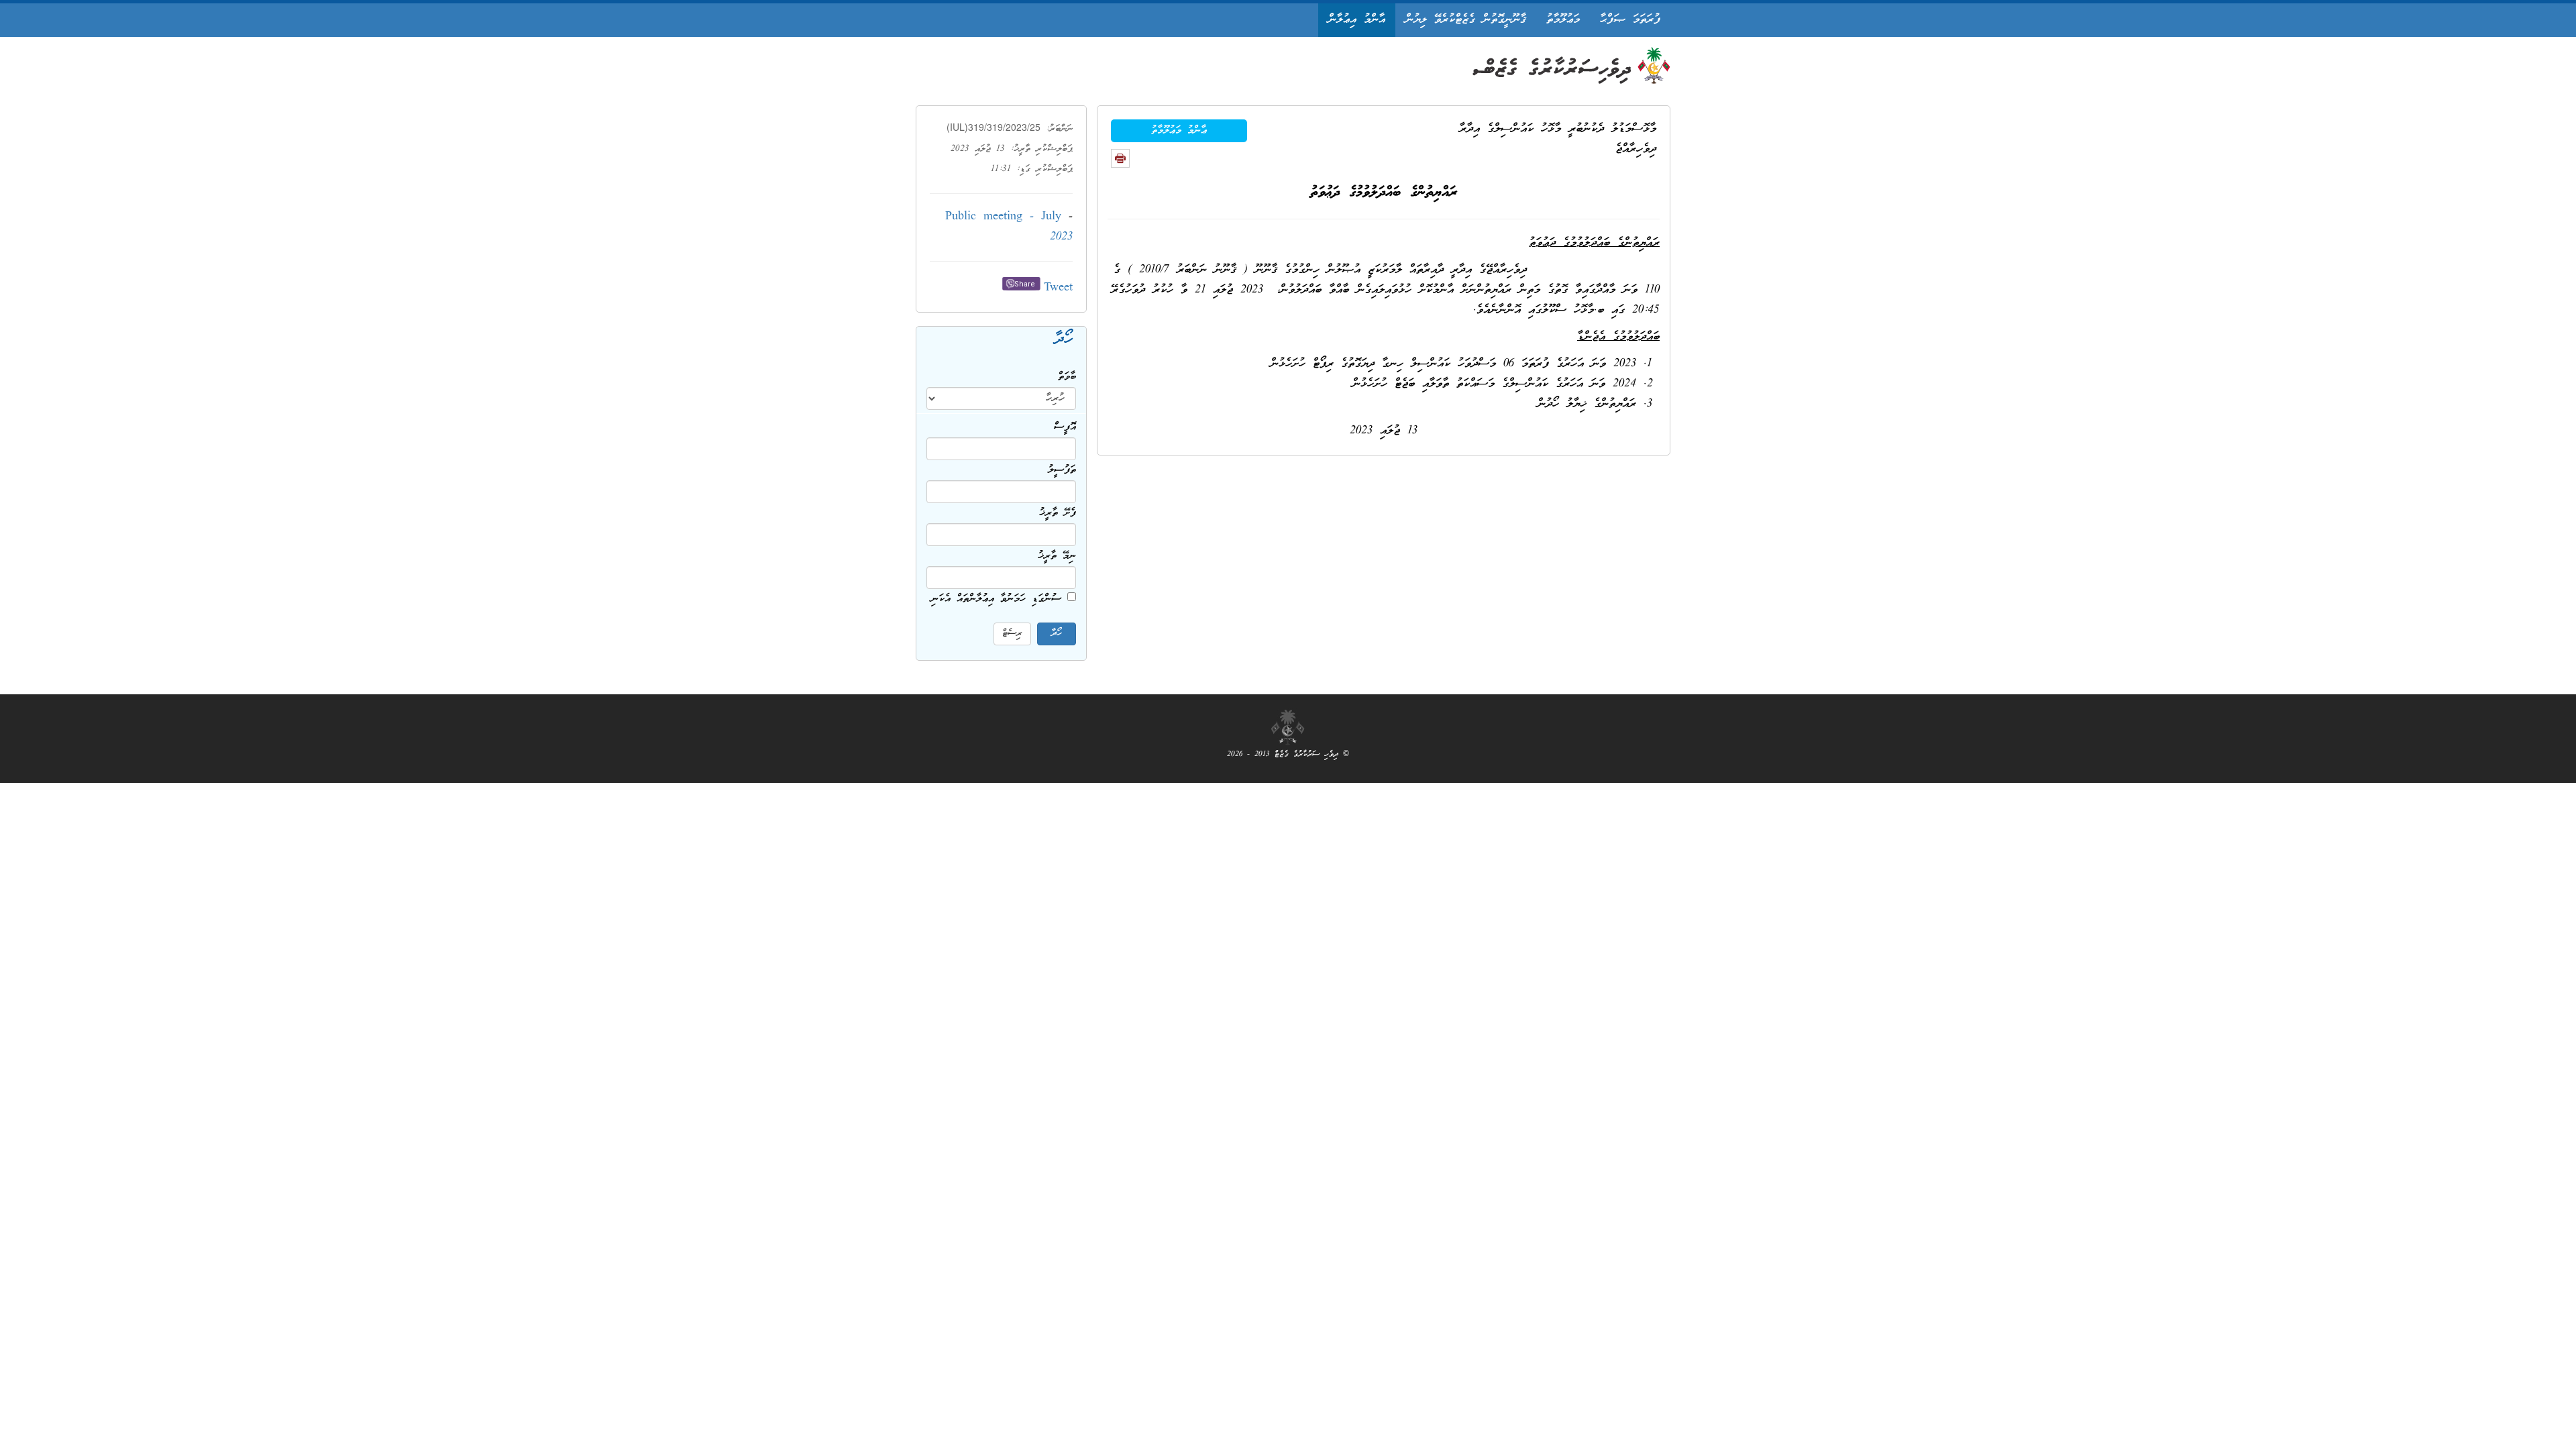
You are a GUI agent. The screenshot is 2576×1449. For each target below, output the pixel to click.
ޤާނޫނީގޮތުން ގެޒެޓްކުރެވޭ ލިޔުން (1466, 20)
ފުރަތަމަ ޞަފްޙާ (1630, 20)
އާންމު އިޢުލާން (1357, 20)
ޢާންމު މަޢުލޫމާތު (1179, 131)
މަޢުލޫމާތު (1563, 20)
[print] (1120, 158)
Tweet (1058, 288)
